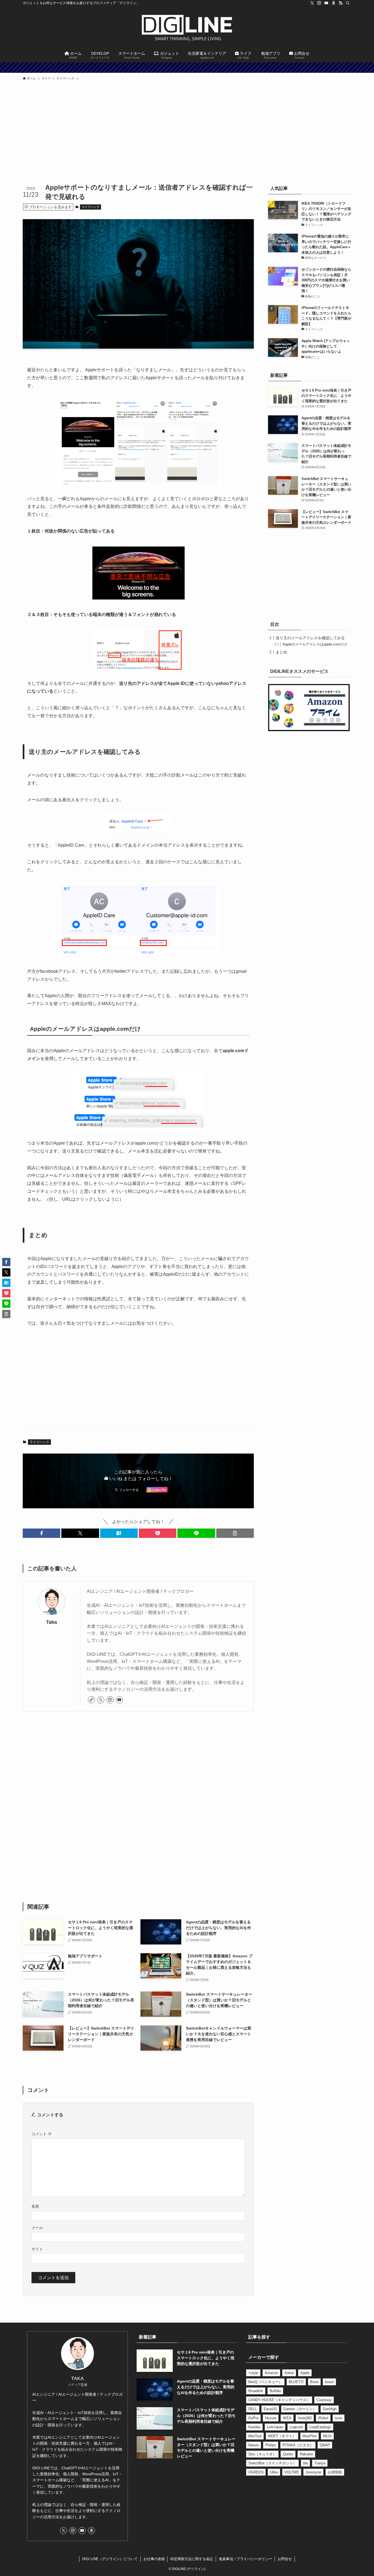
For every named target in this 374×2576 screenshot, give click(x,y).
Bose (314, 2382)
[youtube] (326, 3)
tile (305, 2463)
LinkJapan (275, 2427)
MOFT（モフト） (282, 2436)
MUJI (327, 2436)
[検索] (348, 3)
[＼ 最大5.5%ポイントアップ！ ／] (187, 68)
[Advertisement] (187, 142)
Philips (271, 2445)
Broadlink (256, 2391)
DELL (253, 2409)
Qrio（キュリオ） (262, 2454)
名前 (35, 2206)
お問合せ (285, 2559)
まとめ (281, 652)
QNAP (325, 2445)
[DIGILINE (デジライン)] (187, 28)
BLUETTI (296, 2382)
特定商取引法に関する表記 (192, 2559)
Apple (305, 2373)
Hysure (271, 2418)
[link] (91, 1700)
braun (329, 2382)
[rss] (341, 3)
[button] (41, 1533)
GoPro (253, 2418)
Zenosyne (313, 2472)
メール (37, 2228)
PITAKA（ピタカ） (298, 2445)
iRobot (323, 2418)
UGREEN (256, 2472)
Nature (254, 2445)
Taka (51, 1622)
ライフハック (91, 207)
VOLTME (292, 2472)
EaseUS (270, 2409)
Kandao (254, 2427)
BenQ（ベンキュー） (265, 2382)
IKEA (287, 2418)
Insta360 (305, 2418)
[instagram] (319, 3)
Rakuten (306, 2454)
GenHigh (330, 2409)
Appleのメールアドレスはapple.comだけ (315, 644)
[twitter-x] (312, 3)
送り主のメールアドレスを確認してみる (310, 638)
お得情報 (335, 2472)
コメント (42, 2134)
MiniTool (255, 2436)
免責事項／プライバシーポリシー (245, 2559)
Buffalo (275, 2391)
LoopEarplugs (320, 2427)
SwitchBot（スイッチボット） (272, 2463)
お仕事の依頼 (154, 2559)
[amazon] (333, 3)
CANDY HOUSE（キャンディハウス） (279, 2400)
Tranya (320, 2463)
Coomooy (324, 2400)
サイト (37, 2249)
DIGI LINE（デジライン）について (110, 2559)
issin (339, 2418)
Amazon (271, 2373)
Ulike (274, 2472)
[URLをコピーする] (235, 1533)
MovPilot (310, 2436)
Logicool (296, 2427)
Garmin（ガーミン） (300, 2409)
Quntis (288, 2454)
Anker (289, 2373)
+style (253, 2373)
